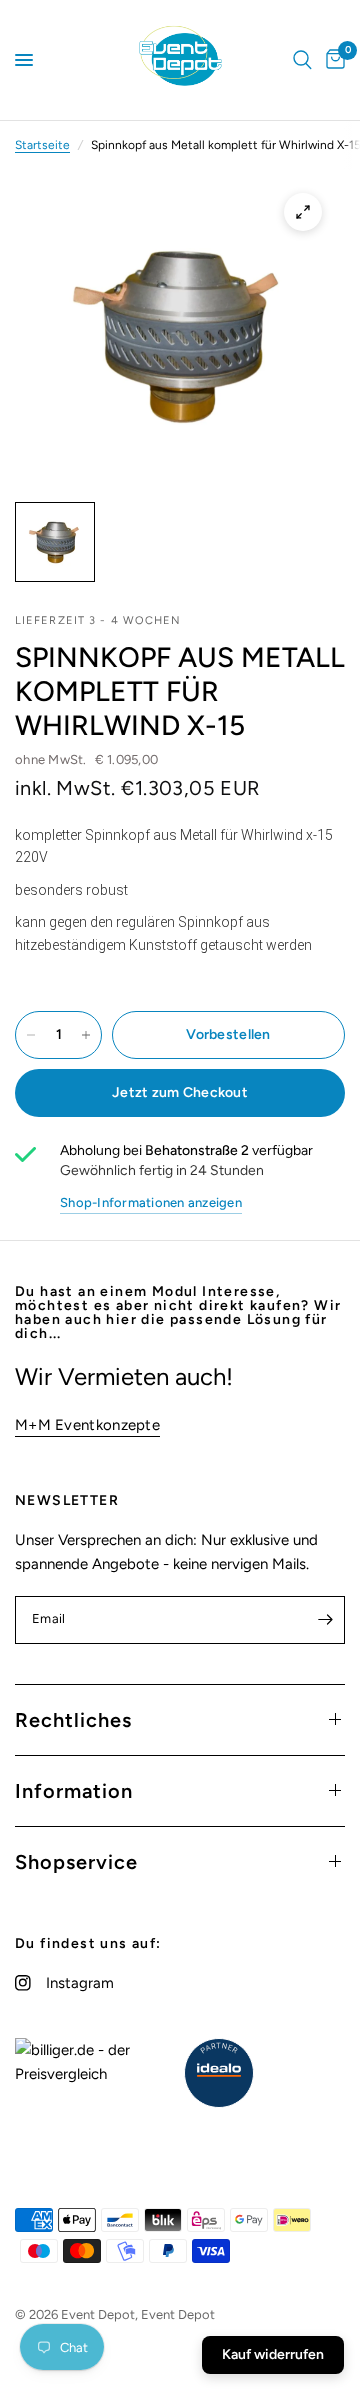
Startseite (42, 145)
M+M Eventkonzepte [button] (87, 1425)
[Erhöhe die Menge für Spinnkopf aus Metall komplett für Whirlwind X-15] (86, 1035)
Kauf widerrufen (273, 2354)
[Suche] (302, 60)
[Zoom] (303, 212)
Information (74, 1791)
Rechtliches (73, 1720)
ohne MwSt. (86, 759)
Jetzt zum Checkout (180, 1092)
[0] (332, 60)
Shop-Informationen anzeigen (151, 1202)
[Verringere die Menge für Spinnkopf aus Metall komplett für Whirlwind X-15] (31, 1035)
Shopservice (76, 1862)
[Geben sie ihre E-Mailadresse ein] (325, 1620)
